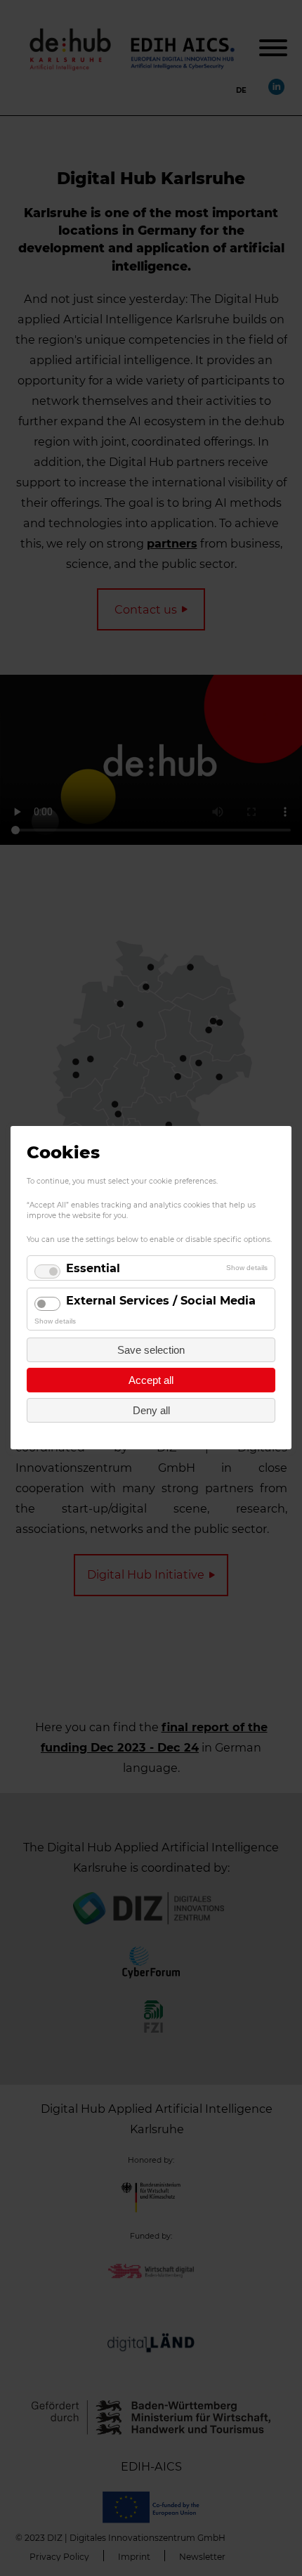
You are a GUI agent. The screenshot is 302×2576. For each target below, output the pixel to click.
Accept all (151, 1381)
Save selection (151, 1351)
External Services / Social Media (161, 1300)
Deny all (151, 1411)
